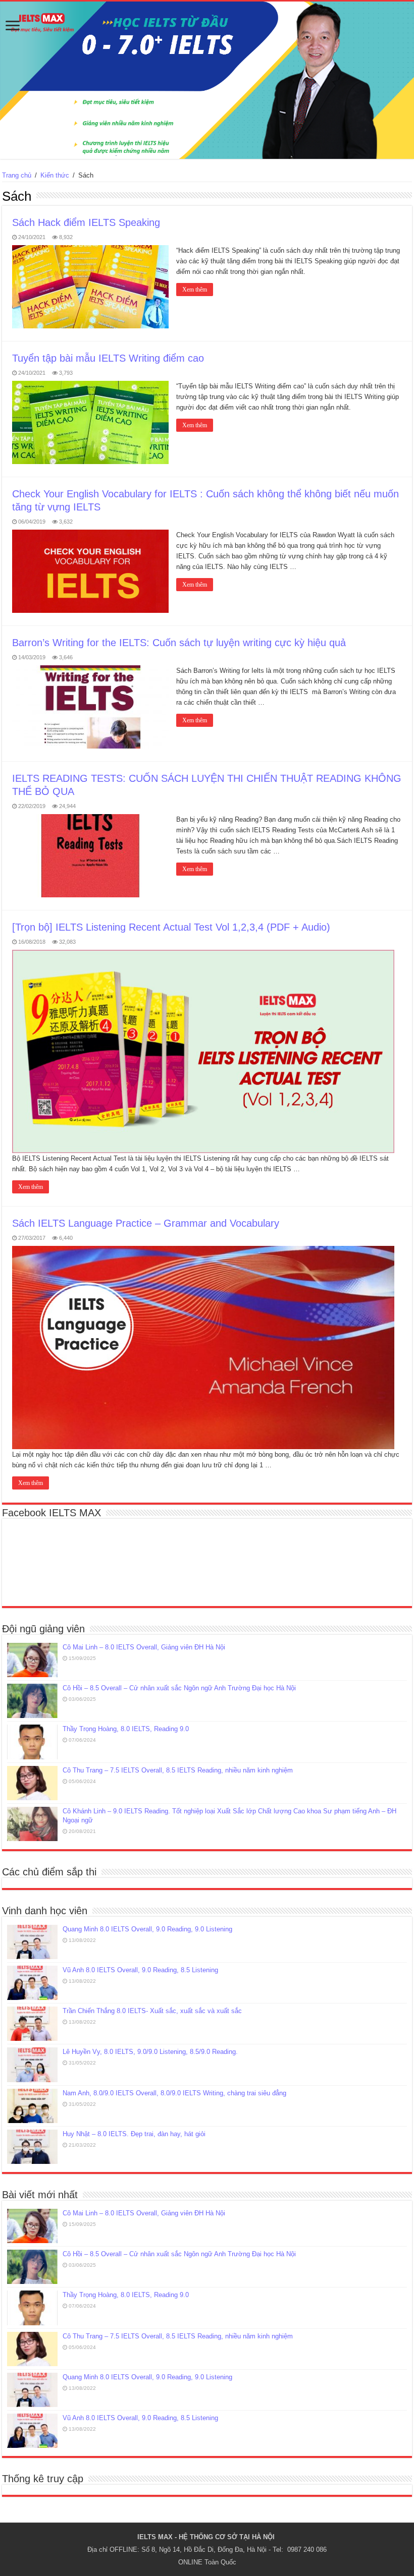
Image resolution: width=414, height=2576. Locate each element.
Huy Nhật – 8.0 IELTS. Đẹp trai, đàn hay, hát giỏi (134, 2134)
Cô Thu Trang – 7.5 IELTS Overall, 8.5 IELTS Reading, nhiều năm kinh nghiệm (178, 1770)
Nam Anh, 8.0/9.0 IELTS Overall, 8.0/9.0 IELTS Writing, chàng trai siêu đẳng (174, 2093)
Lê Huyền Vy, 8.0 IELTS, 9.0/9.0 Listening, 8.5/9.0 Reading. (150, 2052)
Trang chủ (17, 175)
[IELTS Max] (207, 80)
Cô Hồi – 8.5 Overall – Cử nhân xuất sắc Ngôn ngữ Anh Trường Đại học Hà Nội (179, 1688)
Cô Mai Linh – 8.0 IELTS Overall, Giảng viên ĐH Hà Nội (144, 1647)
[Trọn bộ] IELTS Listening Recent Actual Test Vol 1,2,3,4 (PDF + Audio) (171, 927)
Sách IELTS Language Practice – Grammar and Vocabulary (146, 1223)
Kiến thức (55, 175)
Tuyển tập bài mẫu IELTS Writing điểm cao (108, 358)
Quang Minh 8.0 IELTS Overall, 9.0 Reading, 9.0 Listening (147, 1929)
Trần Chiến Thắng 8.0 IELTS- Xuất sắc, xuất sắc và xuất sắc (152, 2011)
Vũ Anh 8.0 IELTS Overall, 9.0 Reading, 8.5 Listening (140, 1970)
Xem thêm (195, 290)
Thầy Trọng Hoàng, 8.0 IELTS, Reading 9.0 (126, 1729)
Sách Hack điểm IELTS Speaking (86, 222)
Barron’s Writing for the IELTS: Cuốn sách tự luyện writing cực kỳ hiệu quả (179, 643)
